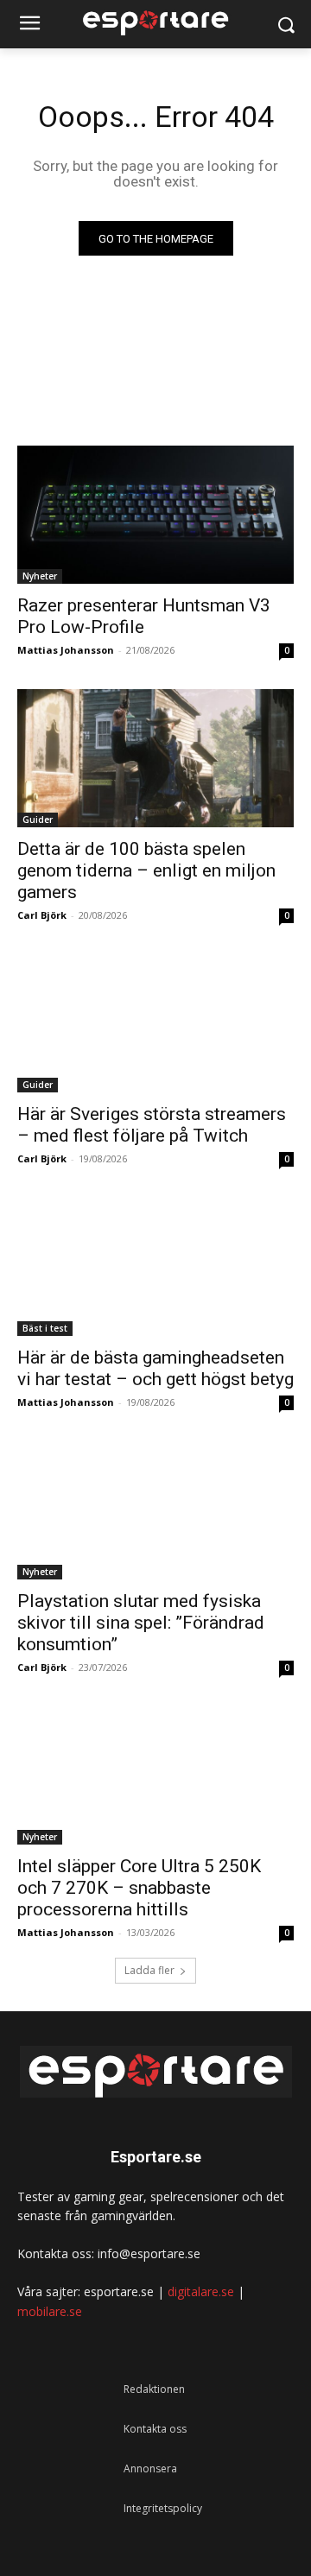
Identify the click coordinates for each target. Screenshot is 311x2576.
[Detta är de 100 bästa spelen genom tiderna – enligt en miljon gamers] (155, 758)
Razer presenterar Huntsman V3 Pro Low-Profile (144, 616)
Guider (38, 820)
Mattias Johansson (66, 650)
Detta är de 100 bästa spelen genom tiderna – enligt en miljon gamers (146, 870)
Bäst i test (45, 1328)
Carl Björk (42, 915)
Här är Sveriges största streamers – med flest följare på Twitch (152, 1125)
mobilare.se (50, 2311)
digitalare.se (201, 2291)
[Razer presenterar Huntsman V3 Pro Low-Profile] (155, 515)
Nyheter (40, 576)
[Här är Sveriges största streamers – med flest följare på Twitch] (155, 1023)
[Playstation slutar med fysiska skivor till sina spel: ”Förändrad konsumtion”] (155, 1510)
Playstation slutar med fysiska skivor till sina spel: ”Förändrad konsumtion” (141, 1623)
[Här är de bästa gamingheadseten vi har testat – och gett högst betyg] (155, 1267)
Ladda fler (149, 1970)
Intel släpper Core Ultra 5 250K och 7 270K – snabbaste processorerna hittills (139, 1888)
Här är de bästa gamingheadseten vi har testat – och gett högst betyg (155, 1368)
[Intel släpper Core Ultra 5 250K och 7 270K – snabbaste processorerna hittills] (155, 1775)
